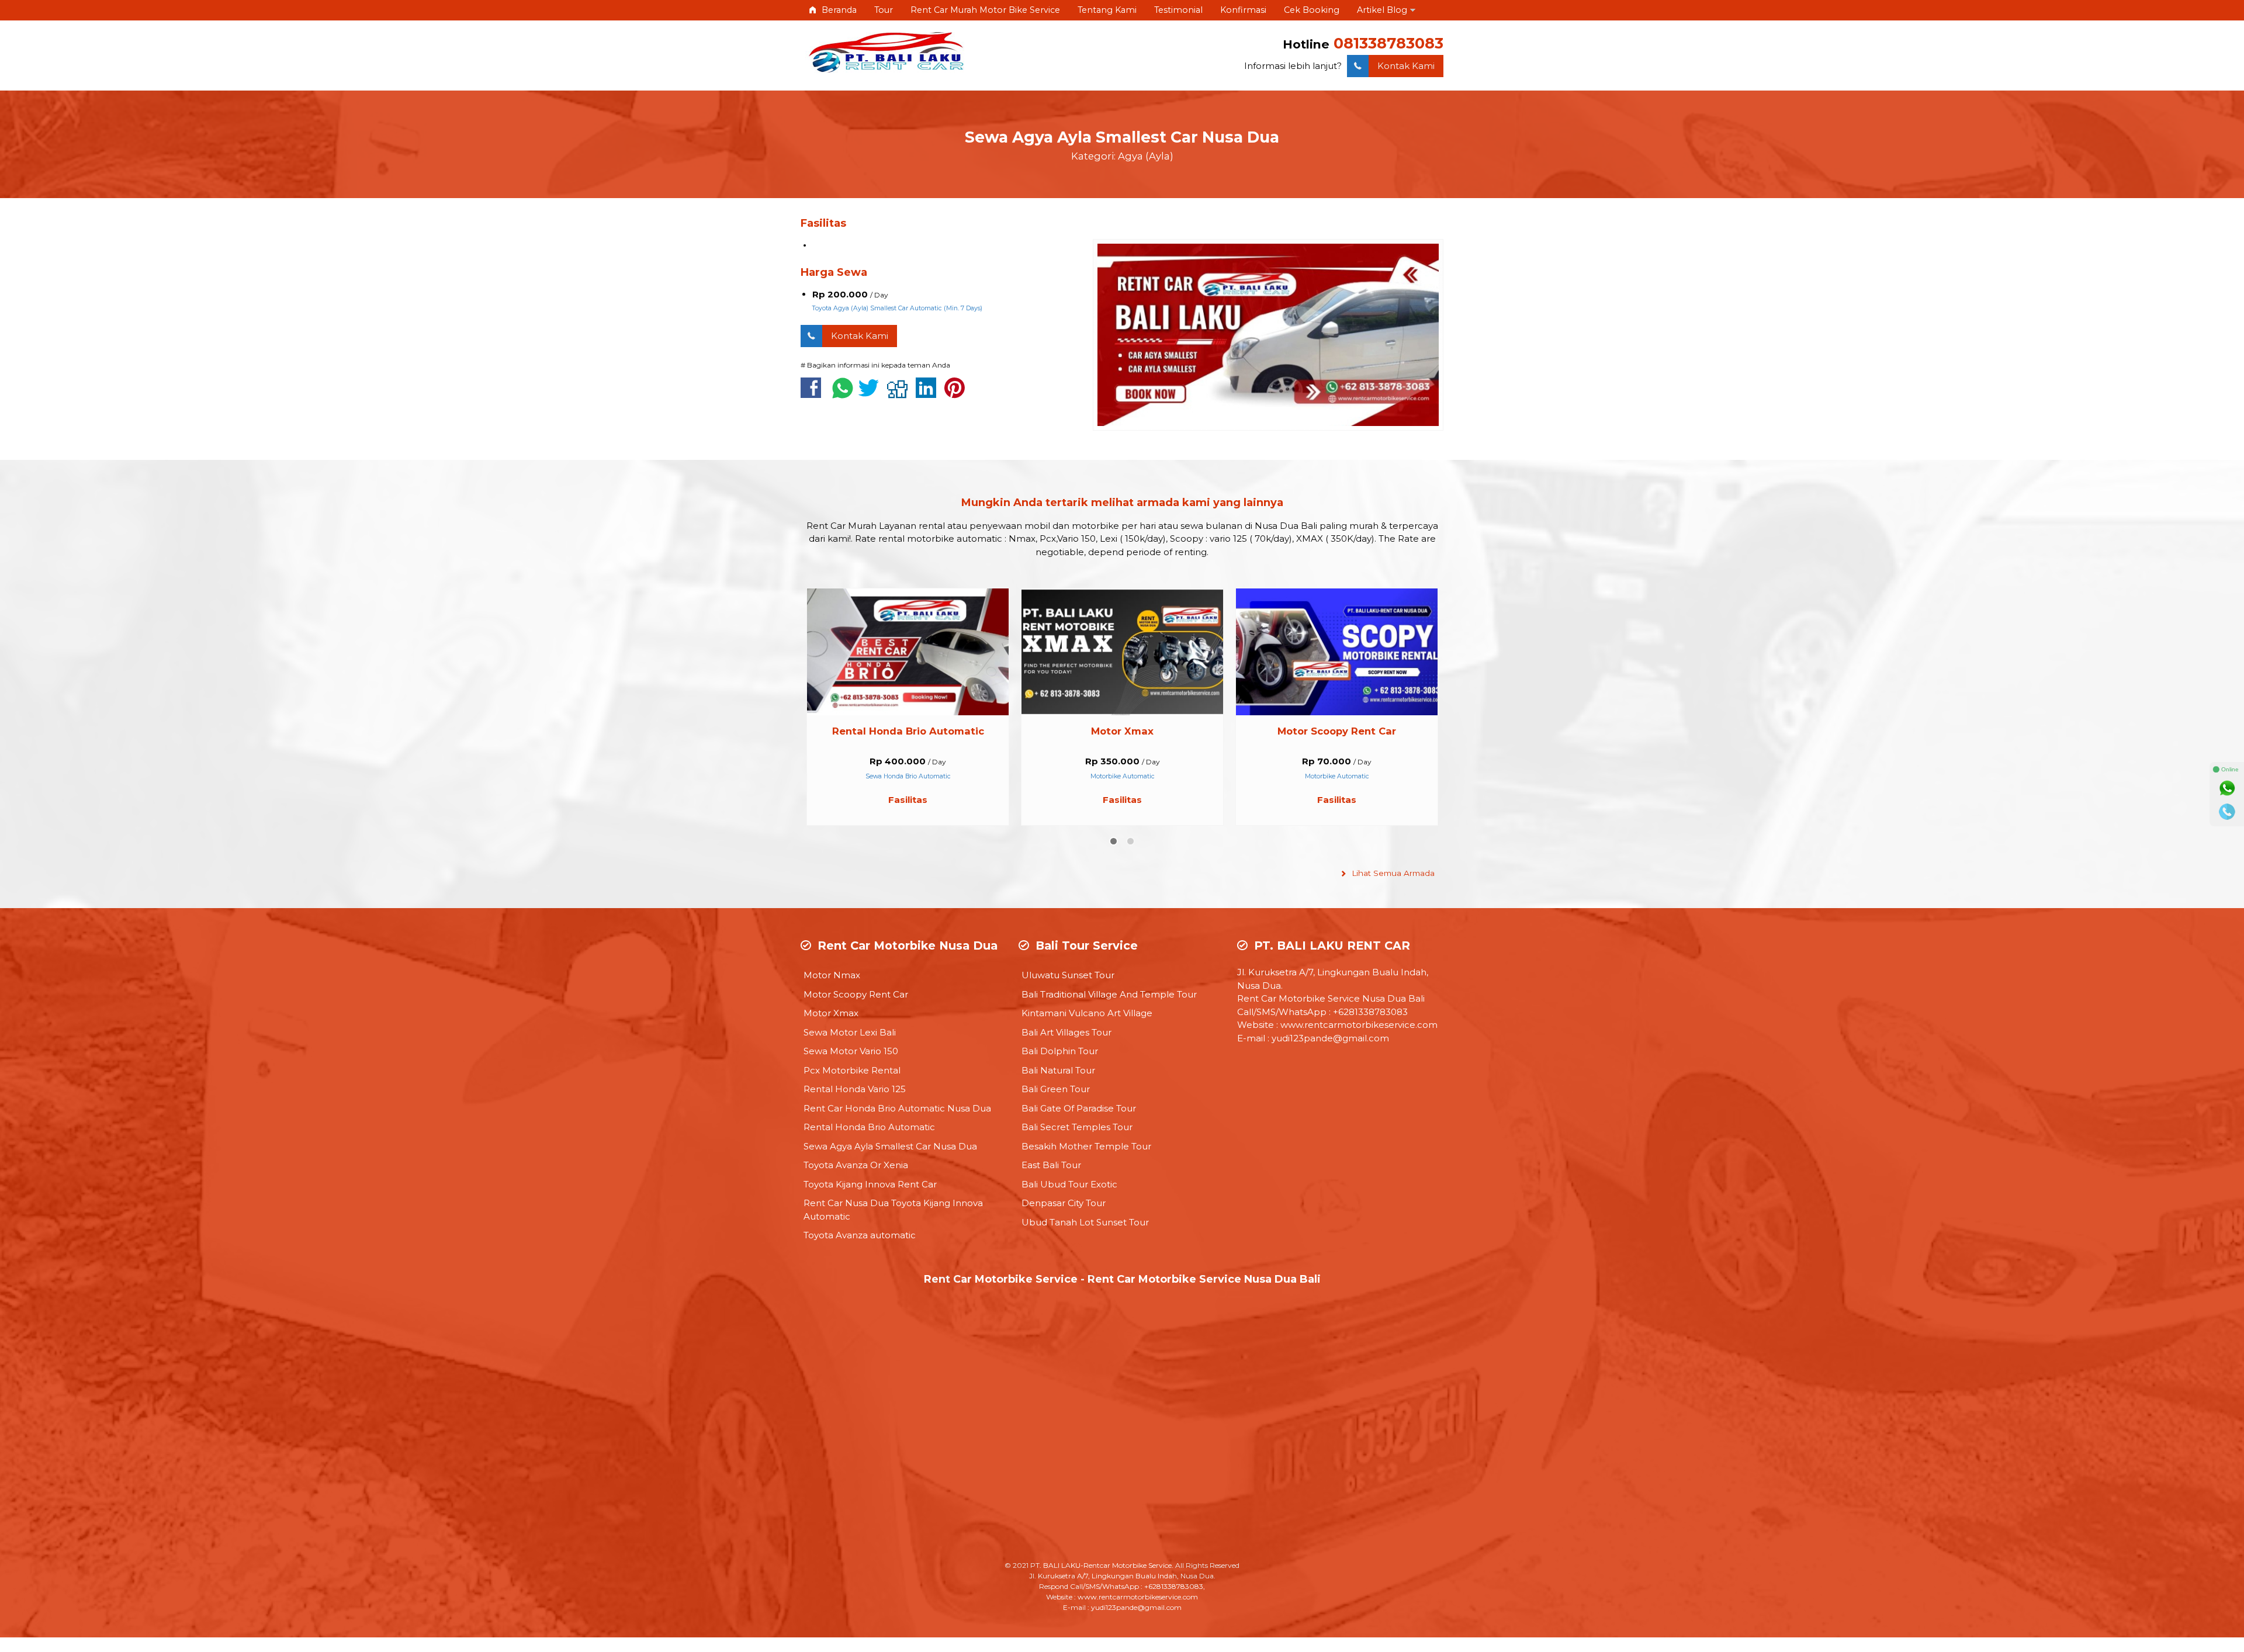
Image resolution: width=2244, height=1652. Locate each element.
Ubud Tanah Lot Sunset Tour (1085, 1222)
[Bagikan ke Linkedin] (929, 394)
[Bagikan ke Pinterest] (957, 394)
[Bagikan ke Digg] (900, 394)
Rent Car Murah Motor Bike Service (985, 10)
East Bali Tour (1051, 1165)
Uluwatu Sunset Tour (1068, 975)
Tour (884, 10)
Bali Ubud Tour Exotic (1069, 1184)
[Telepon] (2227, 812)
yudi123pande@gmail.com (1330, 1038)
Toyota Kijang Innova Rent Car (870, 1184)
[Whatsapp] (2227, 788)
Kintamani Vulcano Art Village (1087, 1013)
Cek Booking (1312, 10)
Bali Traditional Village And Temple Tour (1109, 994)
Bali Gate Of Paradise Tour (1079, 1108)
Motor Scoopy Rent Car (1122, 731)
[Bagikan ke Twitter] (872, 394)
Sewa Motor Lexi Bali (1337, 731)
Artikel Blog (1382, 10)
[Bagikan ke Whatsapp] (843, 394)
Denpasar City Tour (1064, 1203)
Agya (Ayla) (1146, 156)
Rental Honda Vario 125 (855, 1089)
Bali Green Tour (1056, 1089)
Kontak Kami (1406, 66)
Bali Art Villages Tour (1066, 1032)
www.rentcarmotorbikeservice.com (1359, 1025)
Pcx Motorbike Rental (852, 1070)
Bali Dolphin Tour (1060, 1051)
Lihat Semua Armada (1392, 873)
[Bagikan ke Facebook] (814, 394)
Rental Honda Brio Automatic (869, 1127)
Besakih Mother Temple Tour (1086, 1146)
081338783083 (1388, 43)
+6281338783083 (1370, 1012)
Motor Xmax (908, 731)
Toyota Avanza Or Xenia (856, 1165)
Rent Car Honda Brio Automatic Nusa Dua (897, 1108)
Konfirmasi (1243, 10)
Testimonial (1178, 10)
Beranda (838, 10)
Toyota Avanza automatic (860, 1235)
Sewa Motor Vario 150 (851, 1051)
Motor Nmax (832, 975)
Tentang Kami (1107, 10)
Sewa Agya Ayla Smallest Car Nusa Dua (1122, 137)
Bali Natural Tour (1058, 1070)
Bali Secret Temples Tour (1077, 1127)
